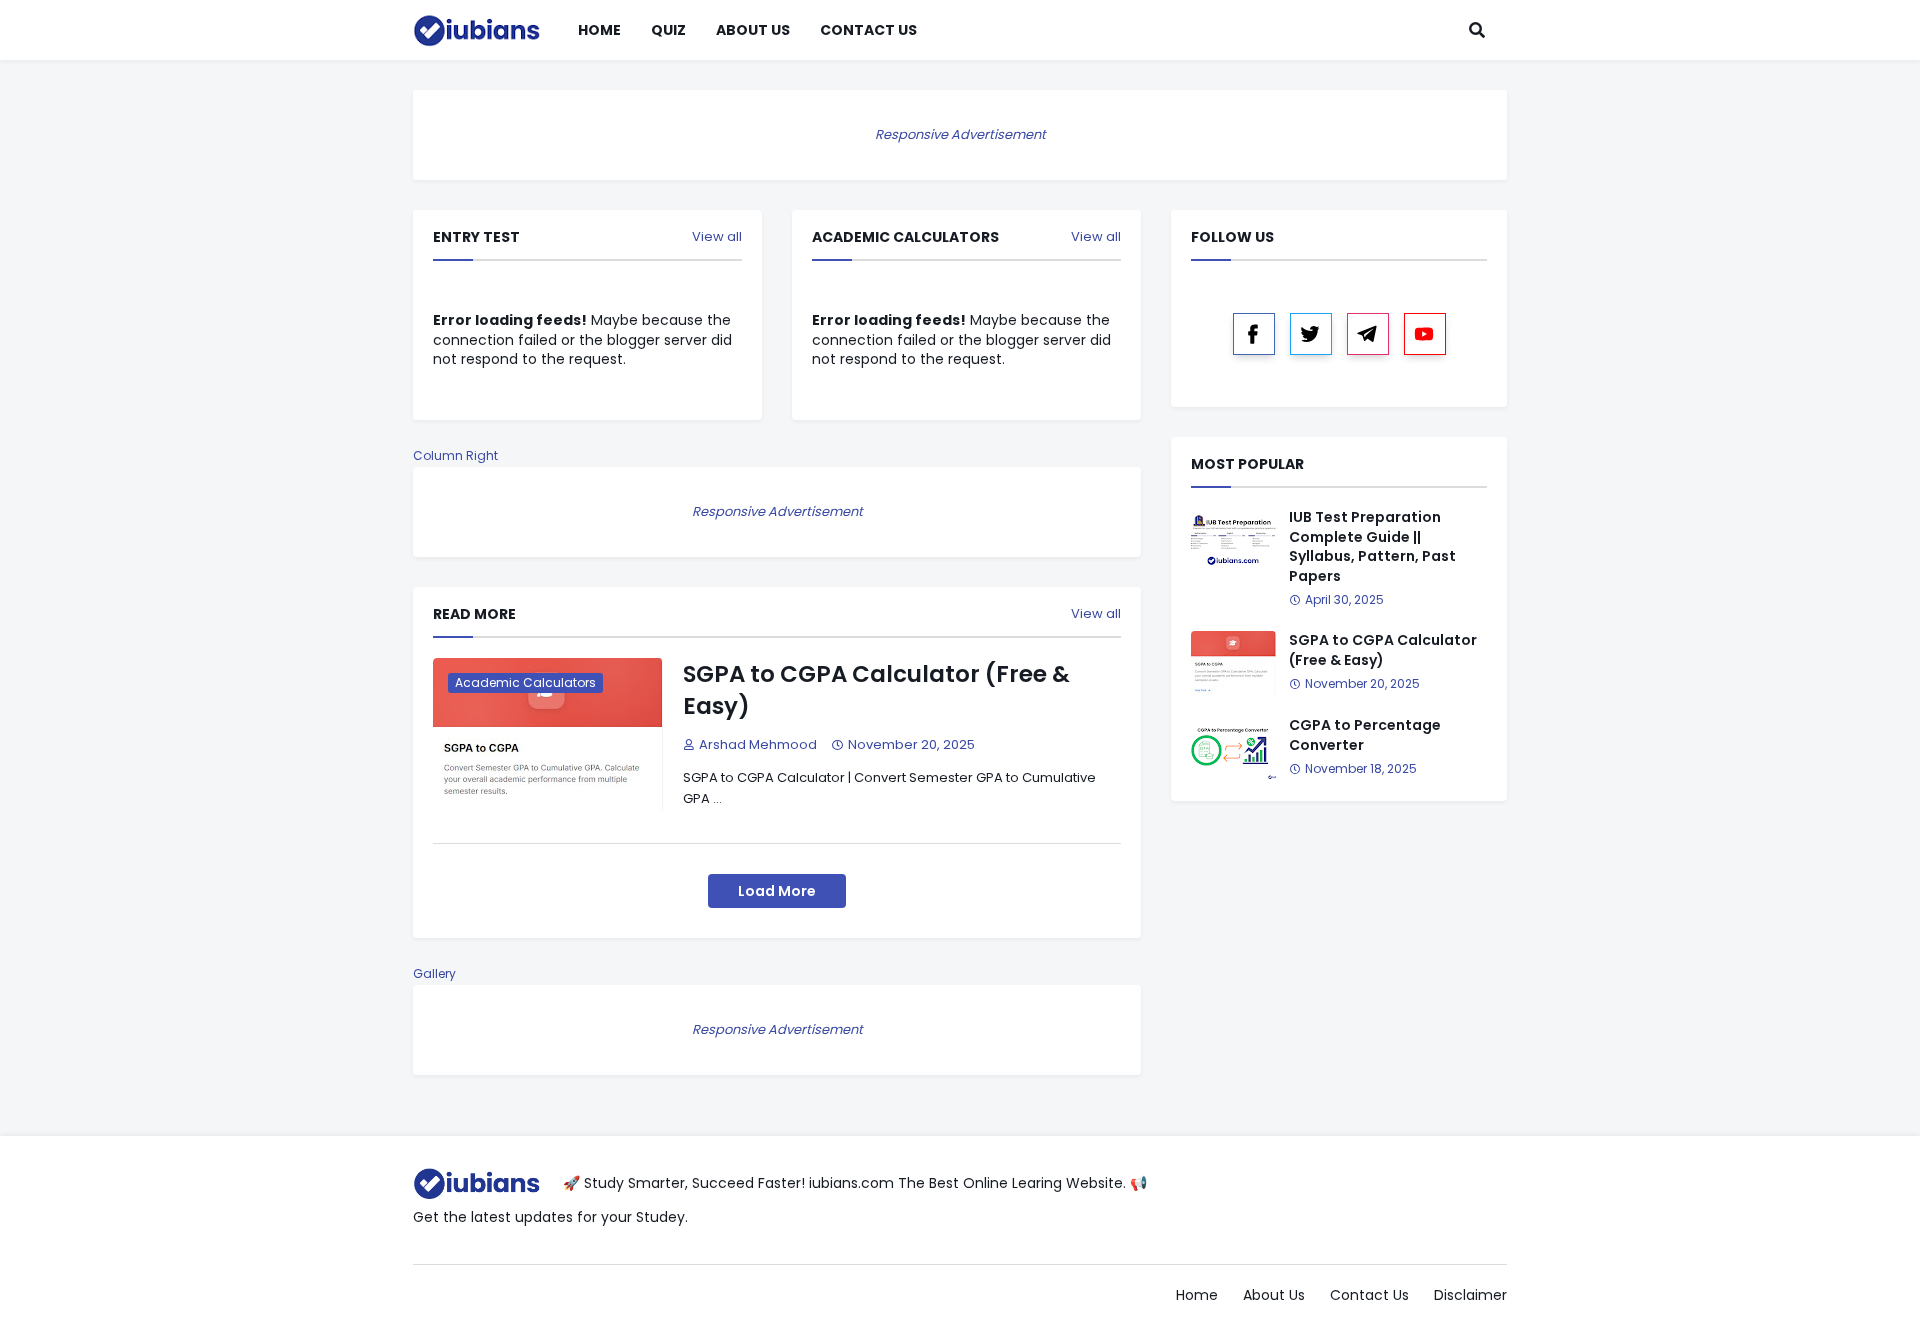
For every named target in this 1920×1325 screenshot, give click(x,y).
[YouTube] (1425, 334)
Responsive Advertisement (960, 134)
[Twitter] (1311, 334)
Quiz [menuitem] (668, 30)
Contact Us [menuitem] (868, 30)
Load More (777, 891)
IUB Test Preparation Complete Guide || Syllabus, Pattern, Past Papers (1372, 547)
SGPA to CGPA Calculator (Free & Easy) (876, 690)
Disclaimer (1470, 1295)
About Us (1274, 1295)
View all (717, 237)
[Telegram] (1368, 334)
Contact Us (1369, 1295)
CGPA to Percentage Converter (1365, 735)
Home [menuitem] (599, 30)
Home (1197, 1295)
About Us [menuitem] (753, 30)
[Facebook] (1254, 334)
